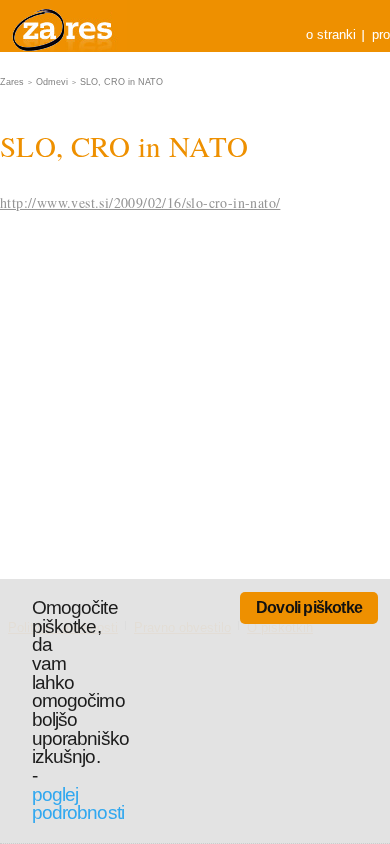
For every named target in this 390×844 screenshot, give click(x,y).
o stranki (331, 34)
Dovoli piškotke (309, 607)
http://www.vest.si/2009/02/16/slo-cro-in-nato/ (140, 202)
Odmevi (52, 82)
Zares (64, 26)
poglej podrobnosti (78, 804)
